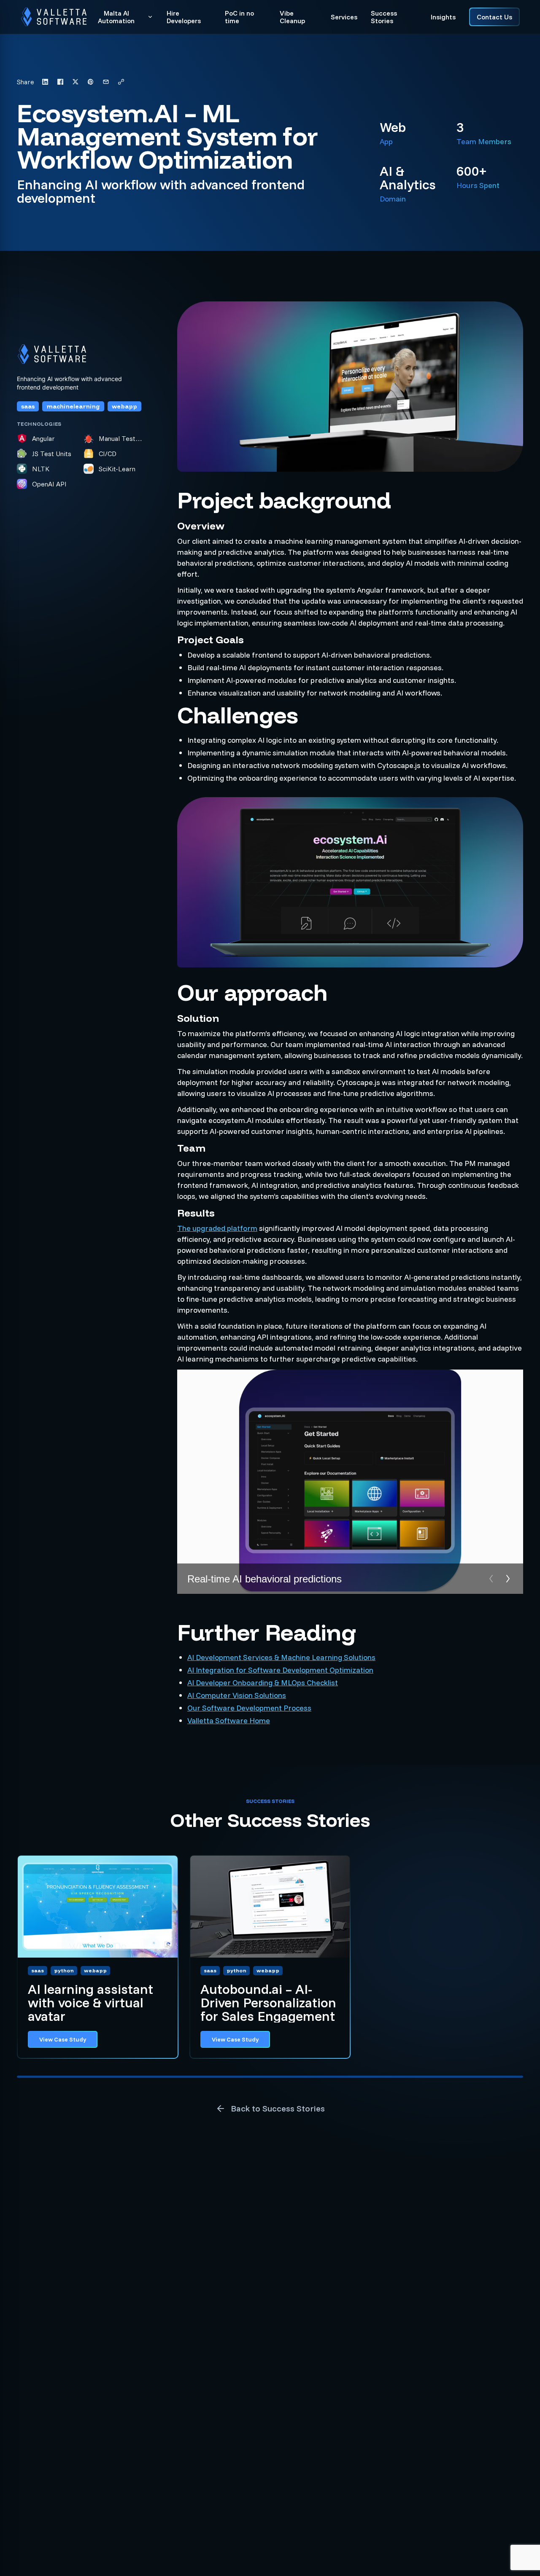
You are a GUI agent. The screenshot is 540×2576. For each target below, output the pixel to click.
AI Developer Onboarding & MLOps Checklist (263, 1683)
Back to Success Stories (278, 2108)
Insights (443, 17)
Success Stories (384, 17)
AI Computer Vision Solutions (237, 1695)
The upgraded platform (217, 1228)
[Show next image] (508, 1579)
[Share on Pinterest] (91, 82)
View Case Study (63, 2039)
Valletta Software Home (229, 1720)
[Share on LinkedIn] (45, 82)
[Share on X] (76, 82)
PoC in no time (239, 17)
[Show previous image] (491, 1579)
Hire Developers (184, 17)
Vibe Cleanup (292, 17)
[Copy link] (121, 82)
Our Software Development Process (249, 1708)
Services (344, 17)
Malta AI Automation (116, 17)
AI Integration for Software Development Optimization (280, 1670)
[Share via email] (106, 82)
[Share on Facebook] (60, 82)
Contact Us (494, 17)
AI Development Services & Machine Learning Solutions (281, 1657)
